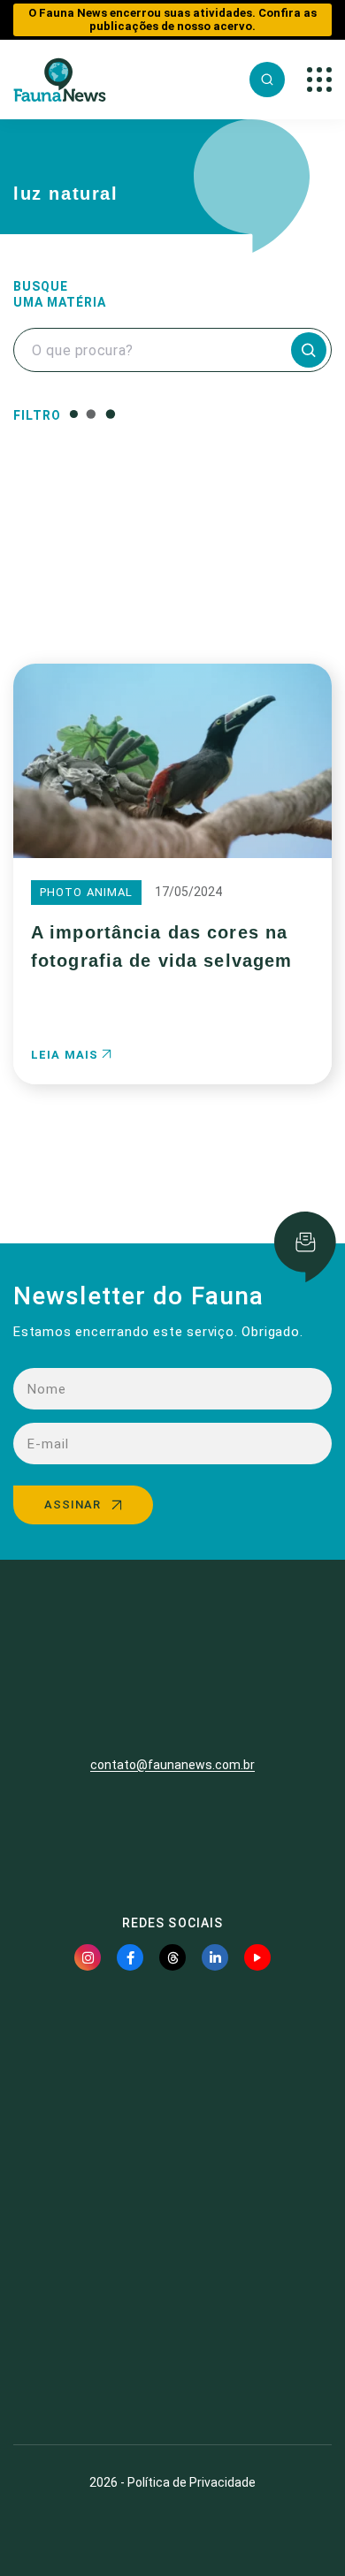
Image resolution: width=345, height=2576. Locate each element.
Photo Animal (86, 892)
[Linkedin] (215, 1957)
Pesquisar (173, 594)
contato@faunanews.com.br (172, 1765)
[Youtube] (257, 1957)
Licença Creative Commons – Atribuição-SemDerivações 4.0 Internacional (172, 2367)
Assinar (73, 1505)
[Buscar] (267, 80)
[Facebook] (130, 1957)
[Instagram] (88, 1957)
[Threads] (172, 1957)
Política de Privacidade (192, 2482)
